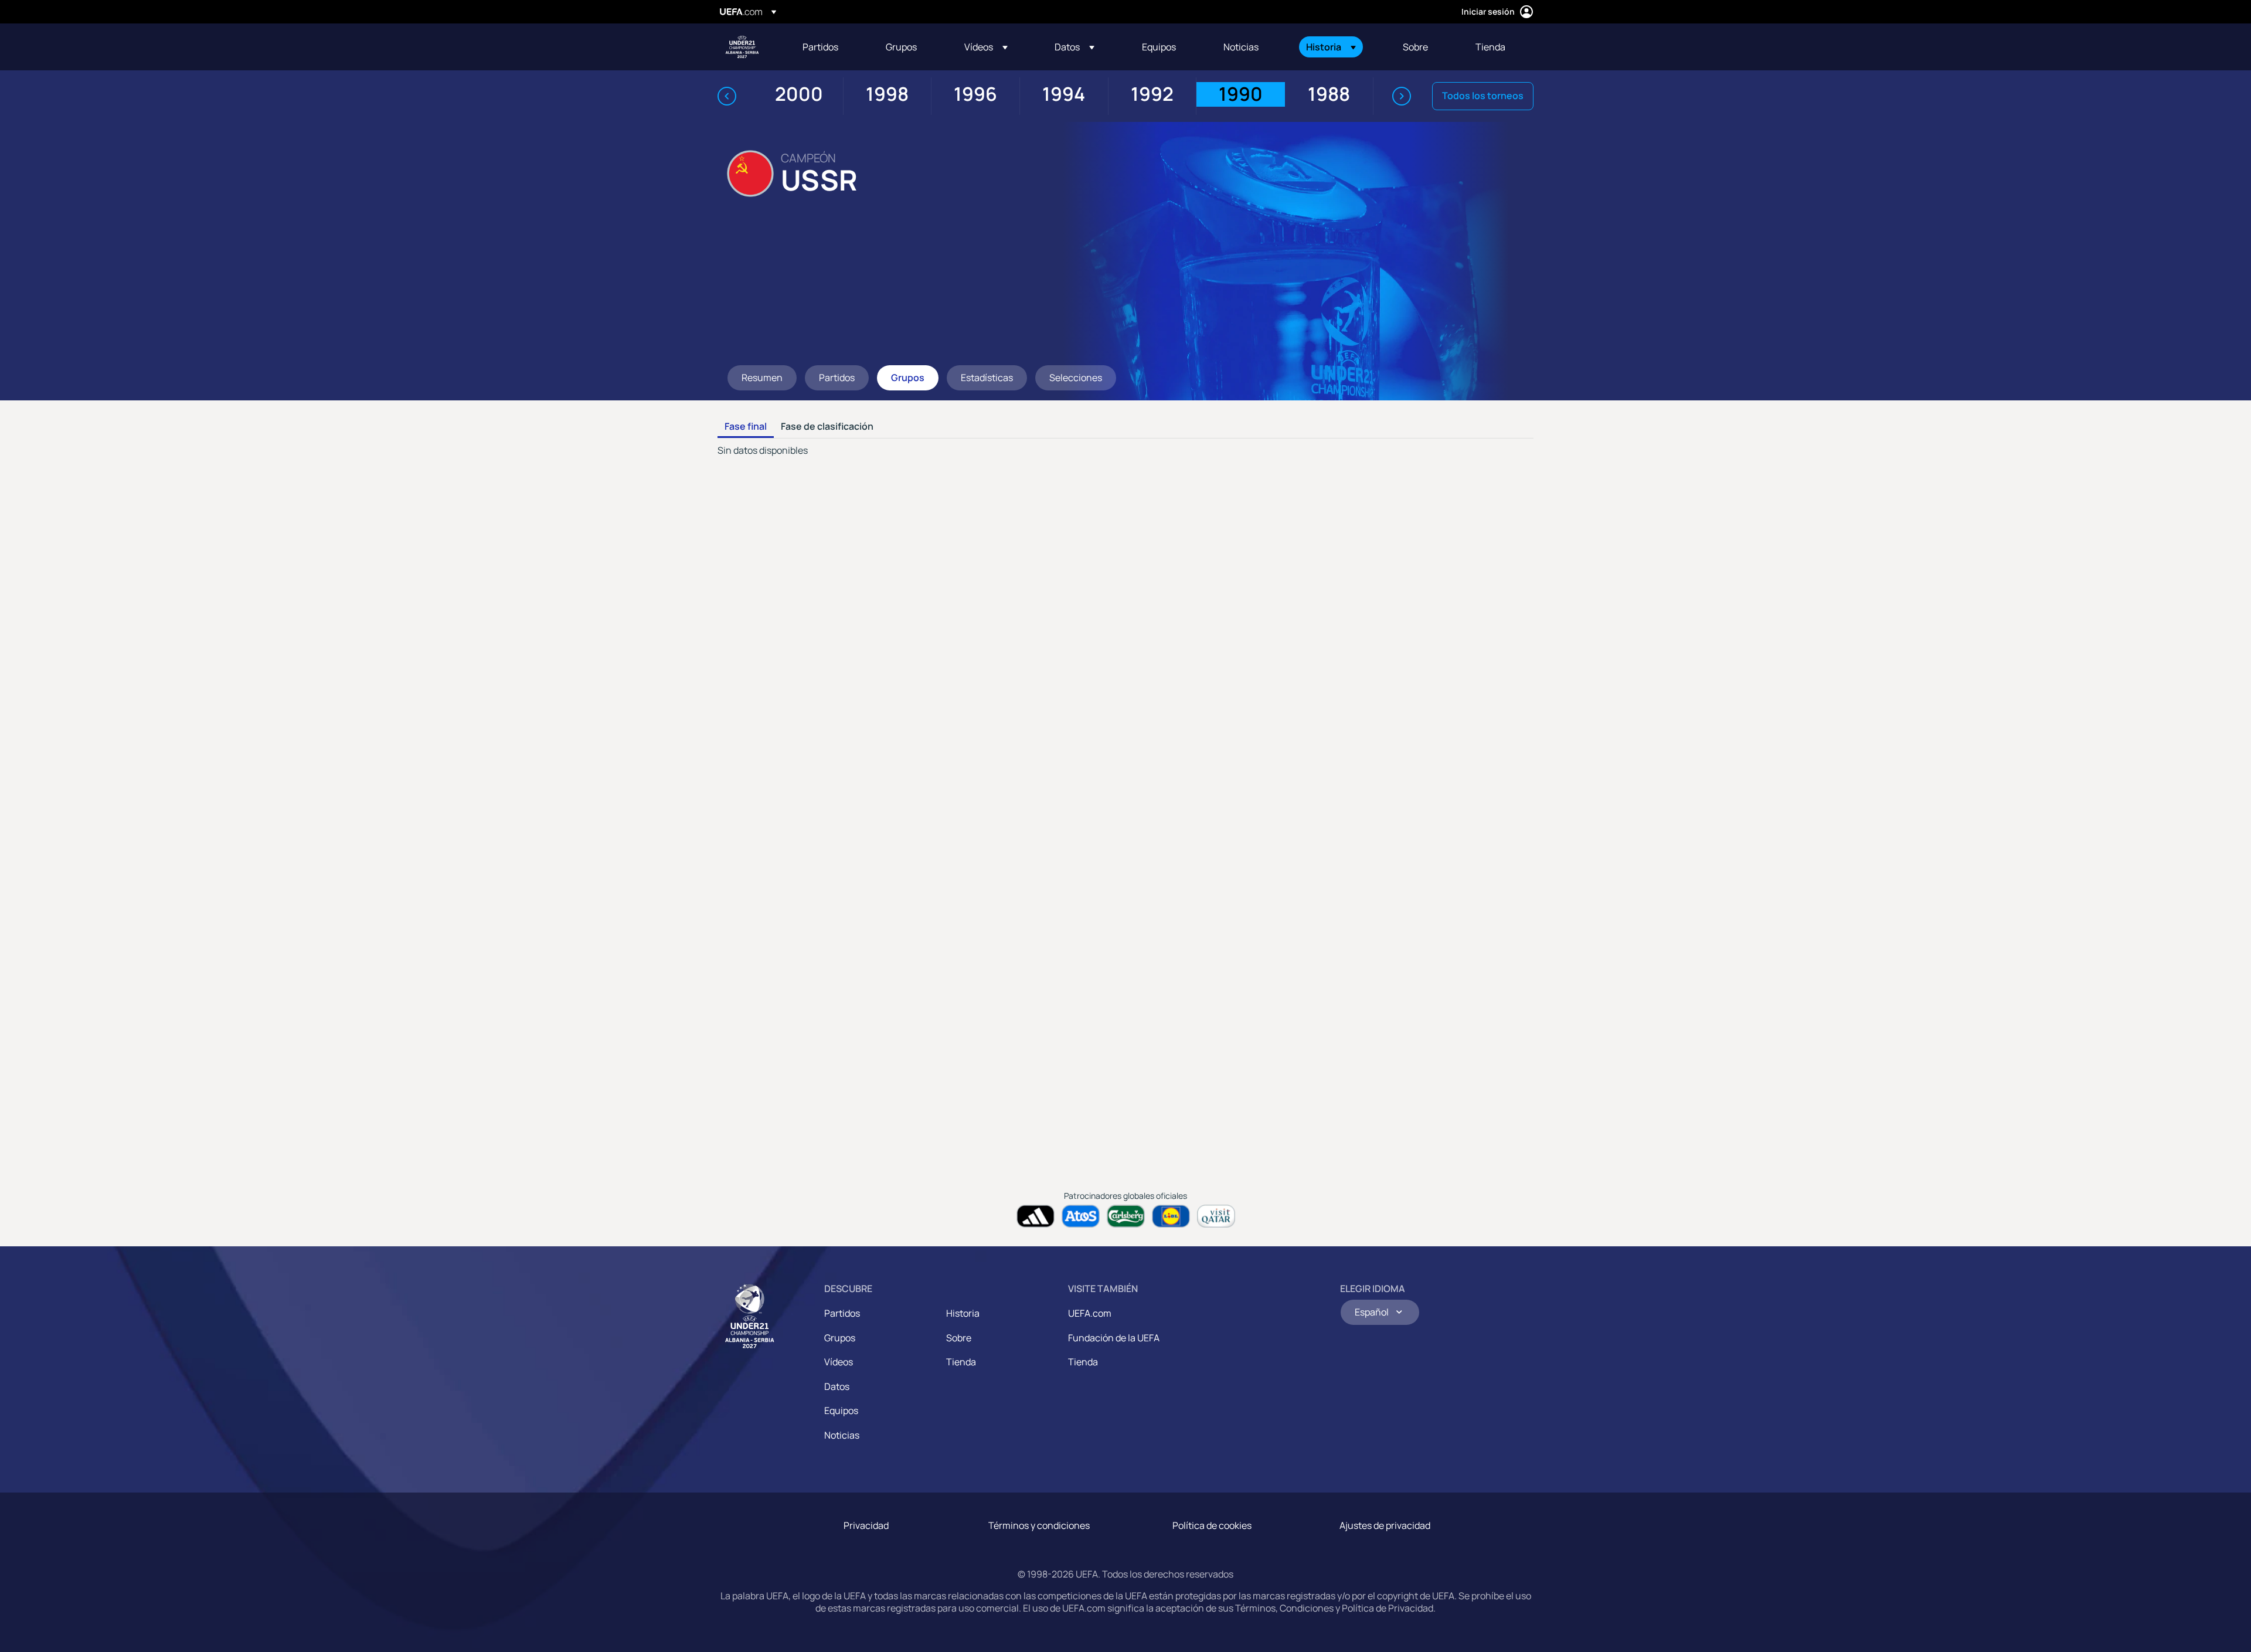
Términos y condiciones (1039, 1525)
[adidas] (1036, 1216)
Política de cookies (1212, 1525)
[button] (986, 47)
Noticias (842, 1435)
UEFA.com (1090, 1313)
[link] (820, 47)
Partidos (842, 1313)
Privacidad (866, 1525)
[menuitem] (829, 47)
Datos (837, 1386)
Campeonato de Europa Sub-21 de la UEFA (742, 47)
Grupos (840, 1338)
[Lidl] (1171, 1216)
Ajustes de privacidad (1385, 1525)
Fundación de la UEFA (1114, 1338)
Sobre (959, 1338)
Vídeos (839, 1362)
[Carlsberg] (1126, 1216)
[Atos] (1081, 1216)
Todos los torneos (1483, 96)
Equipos (841, 1410)
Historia (963, 1313)
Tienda (961, 1362)
